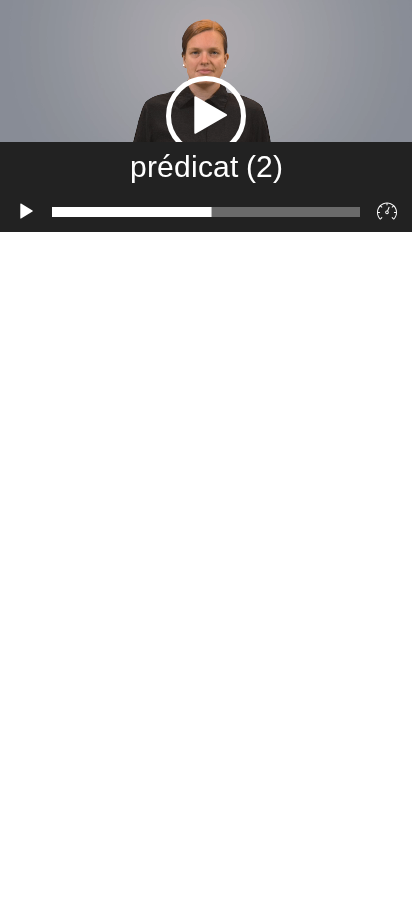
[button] (206, 116)
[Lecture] (26, 212)
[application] (206, 116)
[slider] (206, 212)
